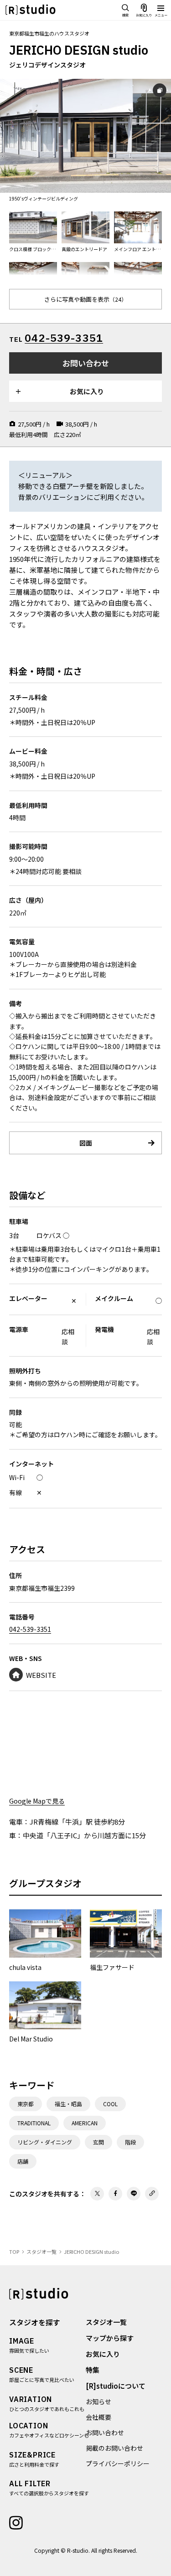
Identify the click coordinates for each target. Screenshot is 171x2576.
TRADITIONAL (34, 2123)
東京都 (26, 2104)
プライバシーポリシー (118, 2463)
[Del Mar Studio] (45, 2013)
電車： (19, 1822)
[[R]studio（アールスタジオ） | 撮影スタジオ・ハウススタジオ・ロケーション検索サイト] (31, 10)
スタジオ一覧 (106, 2322)
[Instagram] (16, 2522)
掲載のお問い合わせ (114, 2448)
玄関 (98, 2142)
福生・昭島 (68, 2104)
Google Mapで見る (37, 1801)
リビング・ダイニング (45, 2142)
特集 (93, 2370)
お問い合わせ (105, 2432)
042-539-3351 (64, 338)
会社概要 (98, 2417)
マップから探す (110, 2338)
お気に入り (103, 2354)
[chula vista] (45, 1941)
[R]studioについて (116, 2386)
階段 (130, 2142)
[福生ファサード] (126, 1941)
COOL (110, 2104)
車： (16, 1835)
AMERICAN (85, 2123)
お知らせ (98, 2401)
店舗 (23, 2161)
